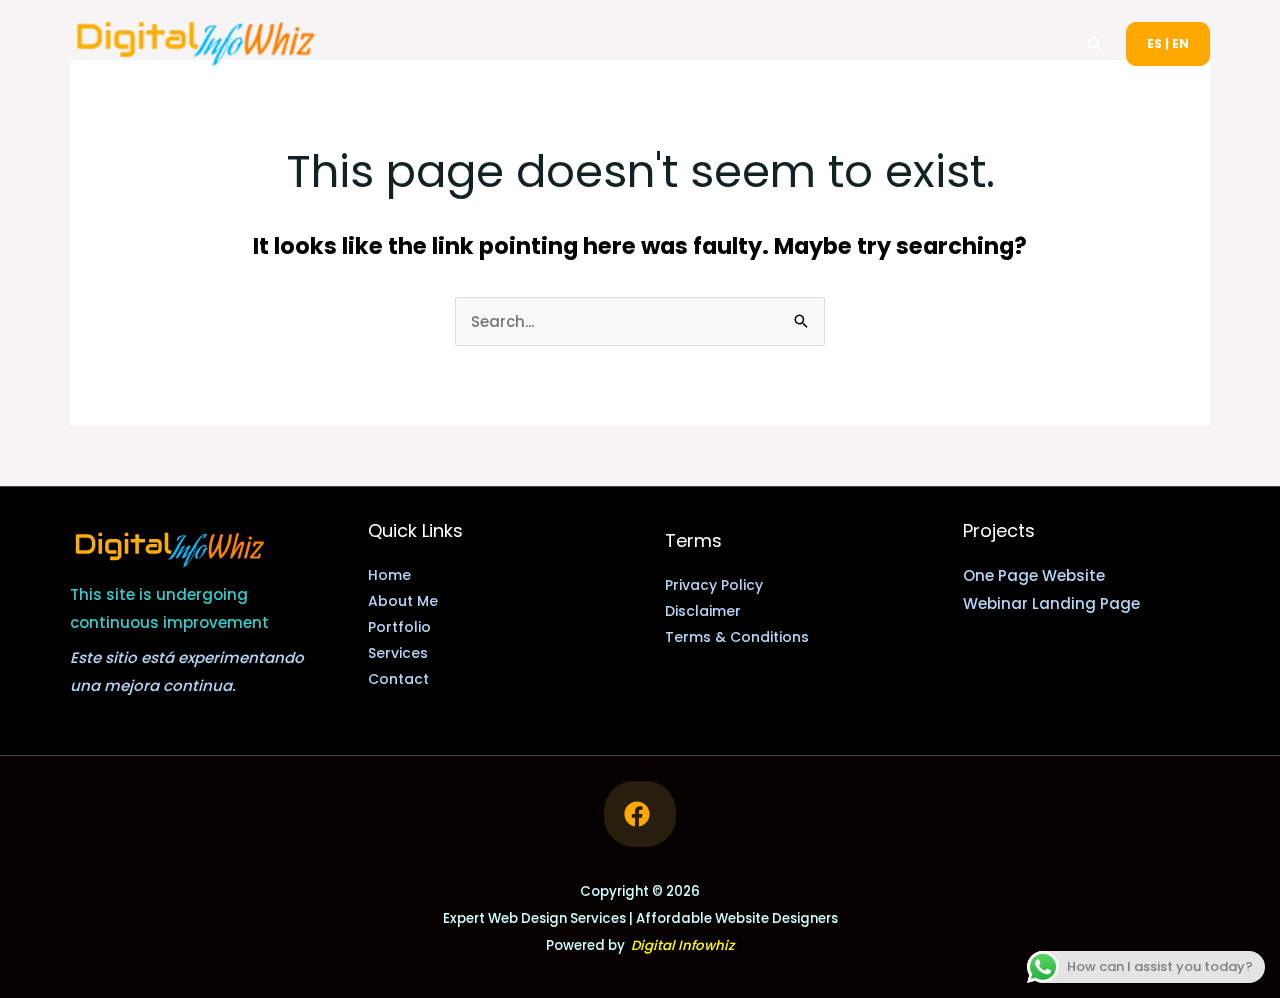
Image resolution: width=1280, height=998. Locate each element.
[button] (1096, 44)
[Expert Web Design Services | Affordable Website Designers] (196, 42)
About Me (697, 43)
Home (605, 43)
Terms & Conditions (737, 637)
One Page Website (1034, 575)
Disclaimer (703, 611)
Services (900, 43)
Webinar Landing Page (1051, 603)
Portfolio (801, 43)
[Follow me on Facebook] (640, 814)
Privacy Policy (714, 585)
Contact (1017, 43)
